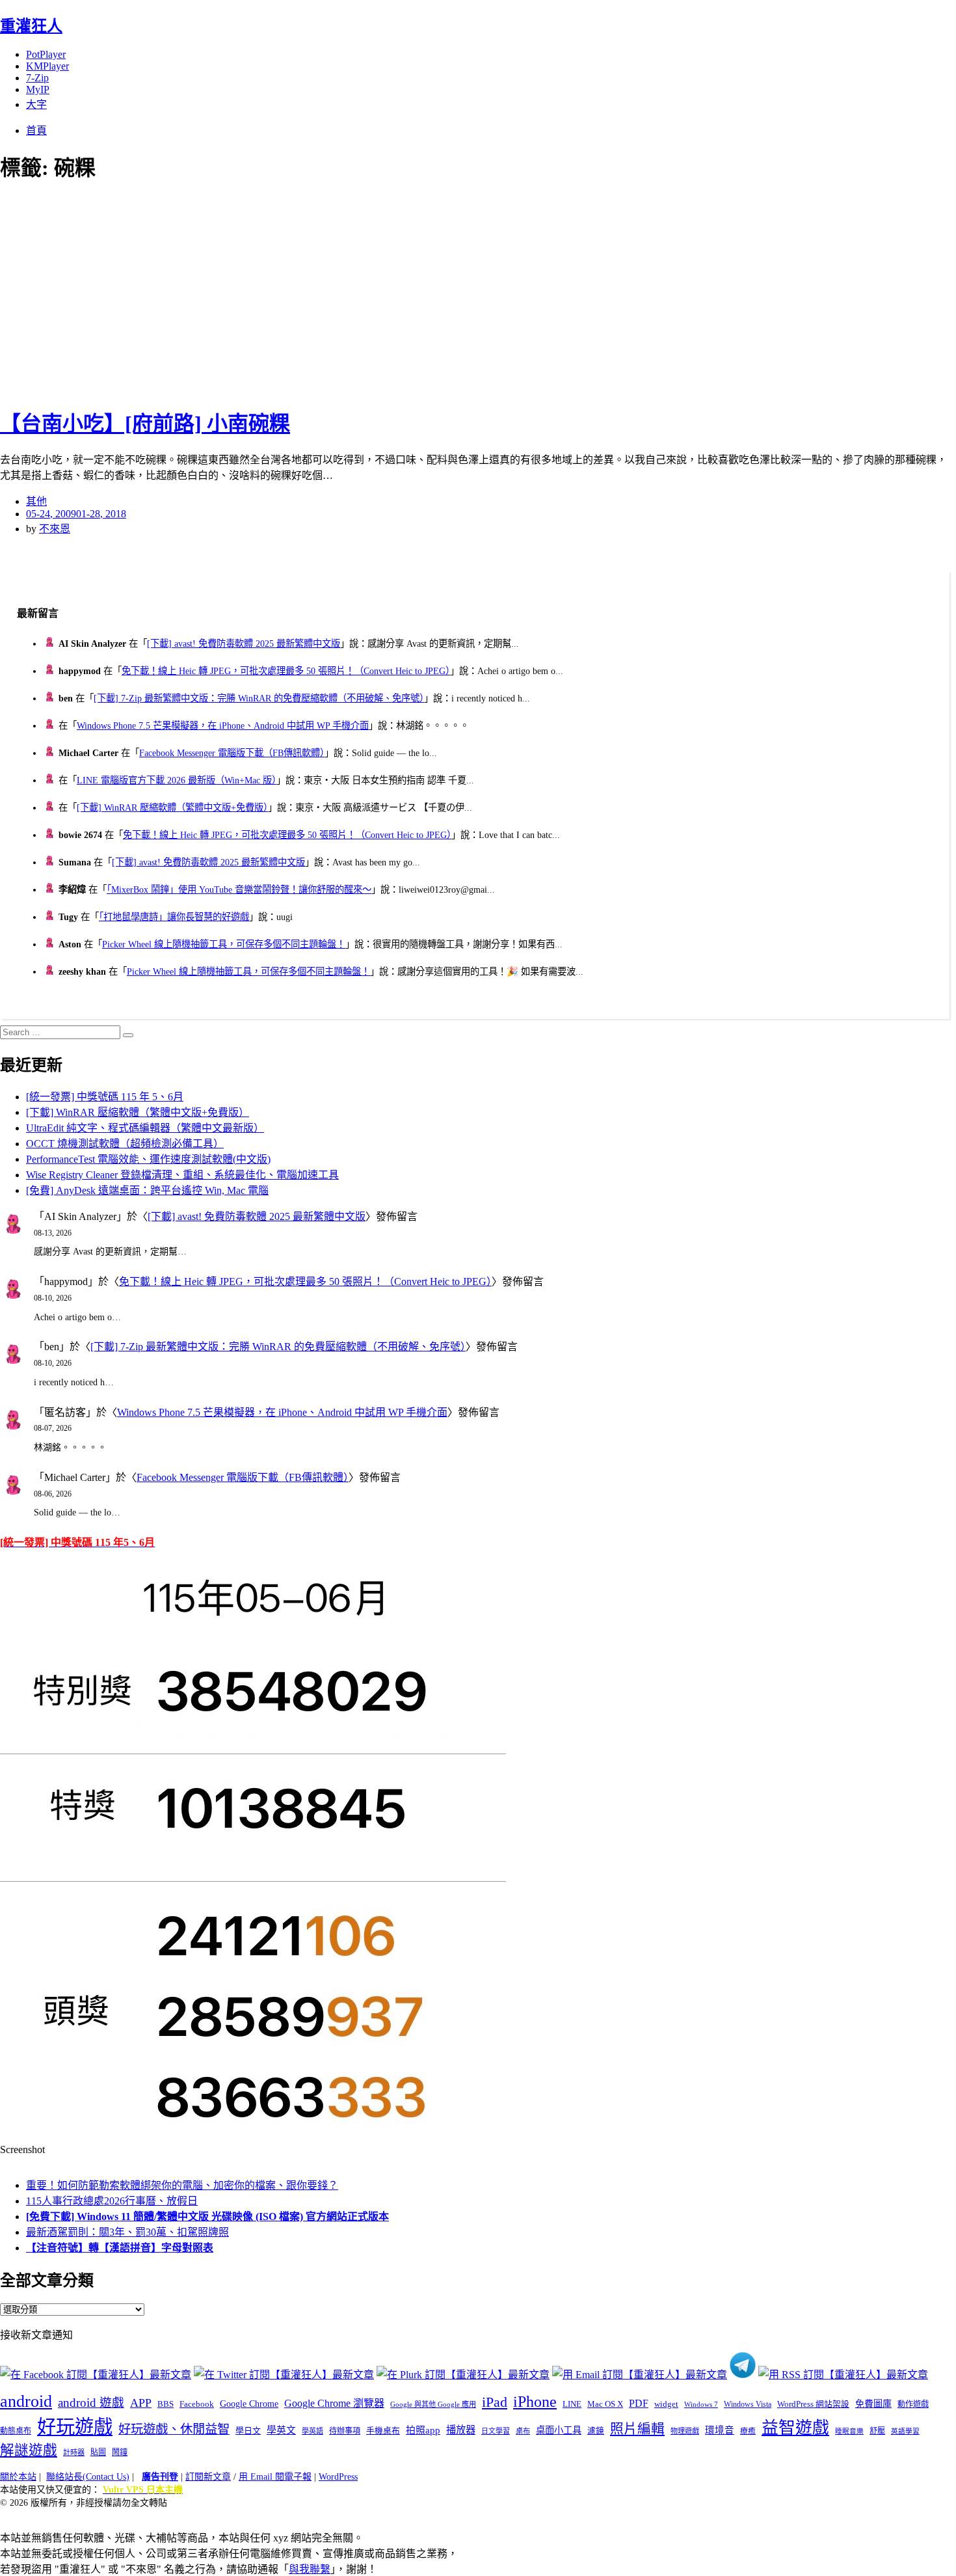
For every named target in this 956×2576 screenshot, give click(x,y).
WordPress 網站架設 (813, 2404)
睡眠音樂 (849, 2431)
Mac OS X (605, 2404)
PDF (639, 2403)
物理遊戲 (685, 2431)
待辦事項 (345, 2431)
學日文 (248, 2431)
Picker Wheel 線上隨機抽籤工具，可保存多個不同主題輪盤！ (224, 944)
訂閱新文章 (208, 2477)
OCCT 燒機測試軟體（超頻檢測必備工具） (125, 1144)
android (26, 2401)
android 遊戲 (91, 2403)
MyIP (38, 89)
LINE (572, 2404)
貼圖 (98, 2452)
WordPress (338, 2477)
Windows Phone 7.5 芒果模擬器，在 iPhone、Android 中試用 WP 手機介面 (223, 725)
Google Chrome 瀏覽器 (334, 2403)
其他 (36, 501)
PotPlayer (46, 54)
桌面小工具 (559, 2430)
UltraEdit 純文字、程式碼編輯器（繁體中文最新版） (145, 1128)
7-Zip (37, 78)
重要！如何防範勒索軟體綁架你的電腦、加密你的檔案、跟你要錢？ (182, 2185)
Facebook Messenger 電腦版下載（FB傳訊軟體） (232, 753)
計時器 (74, 2452)
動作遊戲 (913, 2404)
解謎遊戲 (29, 2450)
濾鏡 (596, 2431)
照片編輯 (637, 2429)
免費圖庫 (873, 2404)
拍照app (423, 2430)
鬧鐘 (120, 2452)
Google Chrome (249, 2404)
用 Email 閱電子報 (275, 2477)
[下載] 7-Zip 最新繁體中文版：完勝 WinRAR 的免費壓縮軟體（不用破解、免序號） (259, 698)
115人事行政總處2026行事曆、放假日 (112, 2201)
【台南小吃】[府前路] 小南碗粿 (145, 424)
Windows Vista (748, 2404)
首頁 (36, 130)
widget (666, 2404)
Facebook (197, 2404)
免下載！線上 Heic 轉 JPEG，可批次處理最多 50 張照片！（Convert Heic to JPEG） (286, 671)
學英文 (281, 2430)
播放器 (461, 2430)
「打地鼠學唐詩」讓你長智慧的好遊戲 (174, 917)
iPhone (535, 2402)
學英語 (312, 2431)
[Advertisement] (234, 293)
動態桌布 (16, 2431)
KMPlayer (47, 66)
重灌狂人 (31, 26)
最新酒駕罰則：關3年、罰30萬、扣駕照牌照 (127, 2232)
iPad (495, 2402)
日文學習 (496, 2431)
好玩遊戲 (75, 2427)
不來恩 (55, 529)
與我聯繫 (310, 2569)
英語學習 (905, 2431)
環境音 (720, 2430)
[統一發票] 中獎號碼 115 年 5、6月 (105, 1097)
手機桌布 (383, 2431)
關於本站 (18, 2477)
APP (141, 2403)
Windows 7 (701, 2404)
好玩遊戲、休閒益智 (174, 2429)
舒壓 (877, 2431)
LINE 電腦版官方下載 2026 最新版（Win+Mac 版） (177, 780)
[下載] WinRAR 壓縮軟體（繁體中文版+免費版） (172, 807)
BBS (166, 2404)
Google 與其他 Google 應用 (433, 2404)
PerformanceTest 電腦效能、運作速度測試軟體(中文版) (148, 1159)
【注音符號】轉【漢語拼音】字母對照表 (120, 2248)
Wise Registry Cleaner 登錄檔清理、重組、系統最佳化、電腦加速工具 (182, 1175)
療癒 (748, 2431)
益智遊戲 (795, 2428)
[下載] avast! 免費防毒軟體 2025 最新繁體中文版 (244, 644)
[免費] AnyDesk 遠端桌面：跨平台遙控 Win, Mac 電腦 (147, 1190)
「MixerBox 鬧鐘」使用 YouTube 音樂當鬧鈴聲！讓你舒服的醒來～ (239, 889)
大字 (36, 104)
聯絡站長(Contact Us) (88, 2477)
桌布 (523, 2431)
